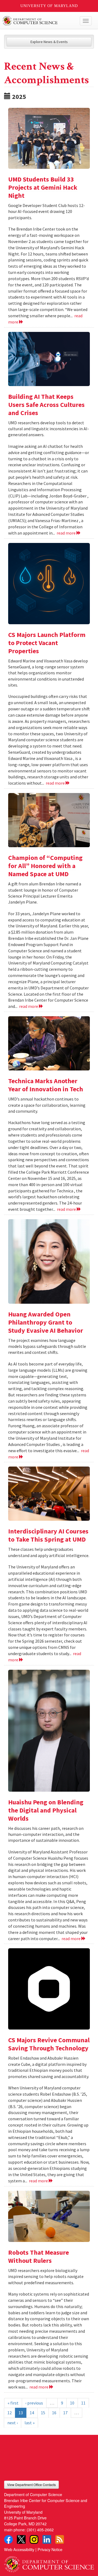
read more (67, 533)
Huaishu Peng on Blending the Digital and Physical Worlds (46, 1810)
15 (43, 2413)
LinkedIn (47, 2539)
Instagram (34, 2539)
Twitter (21, 2539)
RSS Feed (60, 2539)
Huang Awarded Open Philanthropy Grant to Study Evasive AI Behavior (46, 1322)
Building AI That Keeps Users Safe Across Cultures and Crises (46, 405)
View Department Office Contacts (31, 2485)
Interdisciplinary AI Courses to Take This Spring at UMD (48, 1535)
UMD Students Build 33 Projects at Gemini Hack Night (43, 187)
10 (72, 2403)
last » (30, 2423)
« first (13, 2403)
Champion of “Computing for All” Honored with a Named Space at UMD (45, 866)
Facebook (8, 2539)
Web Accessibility (19, 2549)
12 (10, 2413)
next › (13, 2423)
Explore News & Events (49, 42)
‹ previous (34, 2403)
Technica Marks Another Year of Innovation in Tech (46, 1085)
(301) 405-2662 (40, 2530)
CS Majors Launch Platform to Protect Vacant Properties (47, 643)
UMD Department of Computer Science (40, 21)
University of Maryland (49, 6)
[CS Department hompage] (49, 2562)
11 (83, 2403)
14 (32, 2413)
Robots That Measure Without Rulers (39, 2256)
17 (65, 2413)
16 (54, 2413)
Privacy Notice (50, 2549)
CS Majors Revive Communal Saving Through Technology (49, 2044)
